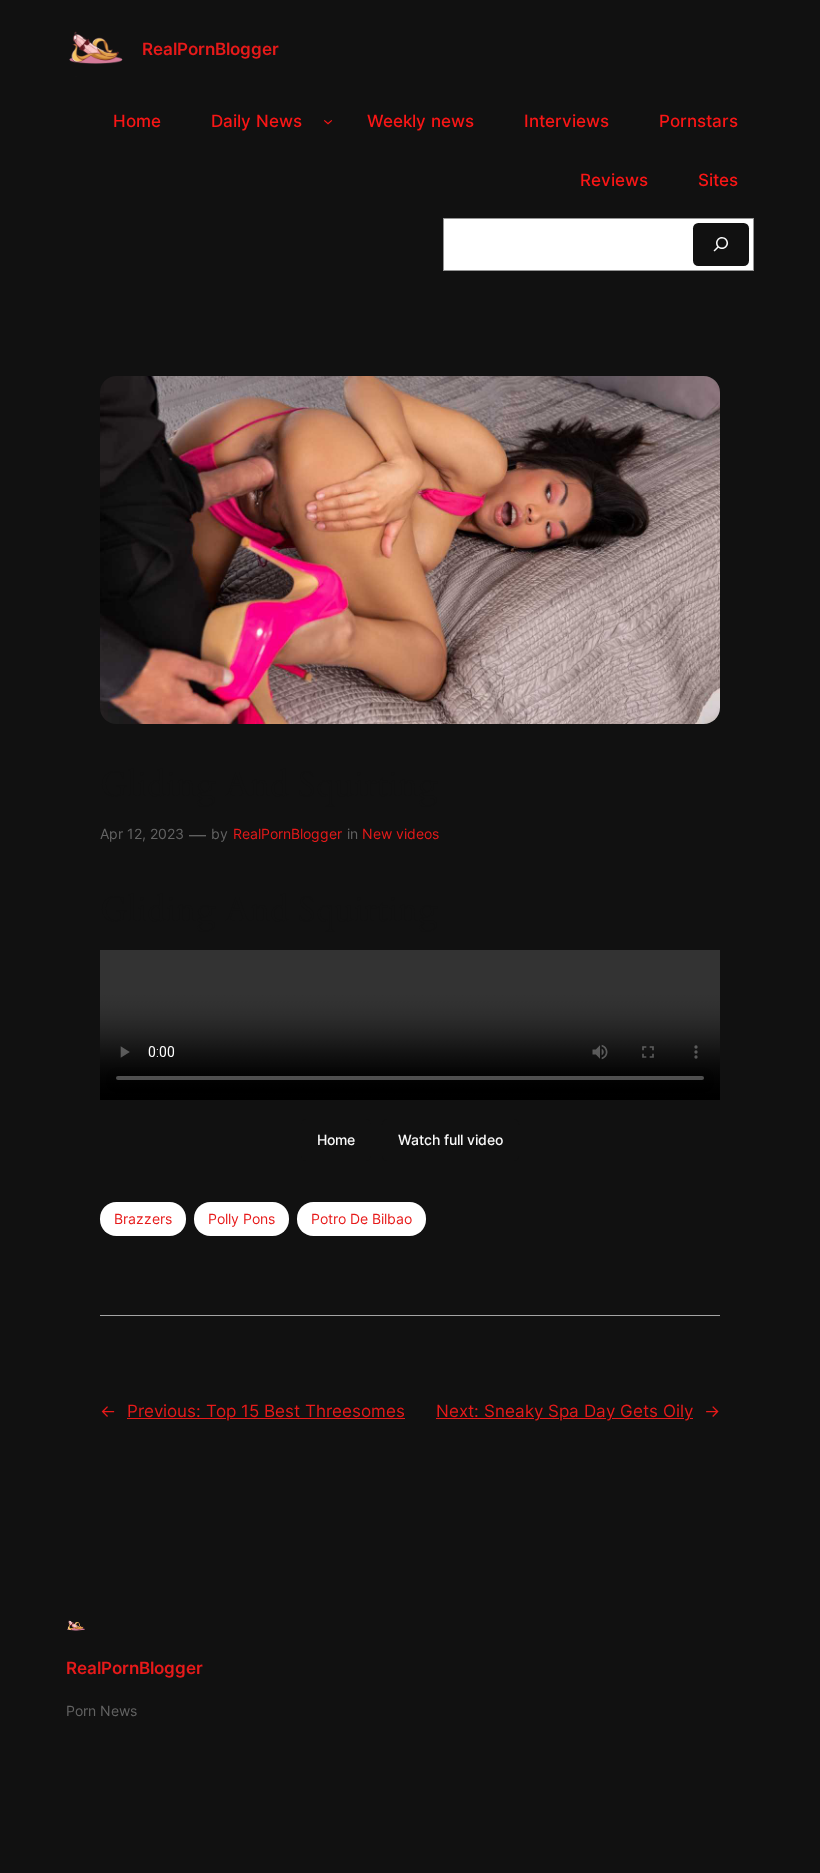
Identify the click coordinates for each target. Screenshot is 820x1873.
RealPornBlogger (210, 49)
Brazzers (143, 1218)
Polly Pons (241, 1218)
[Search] (721, 244)
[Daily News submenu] (328, 121)
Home (336, 1139)
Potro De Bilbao (361, 1218)
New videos (400, 833)
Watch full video (450, 1139)
